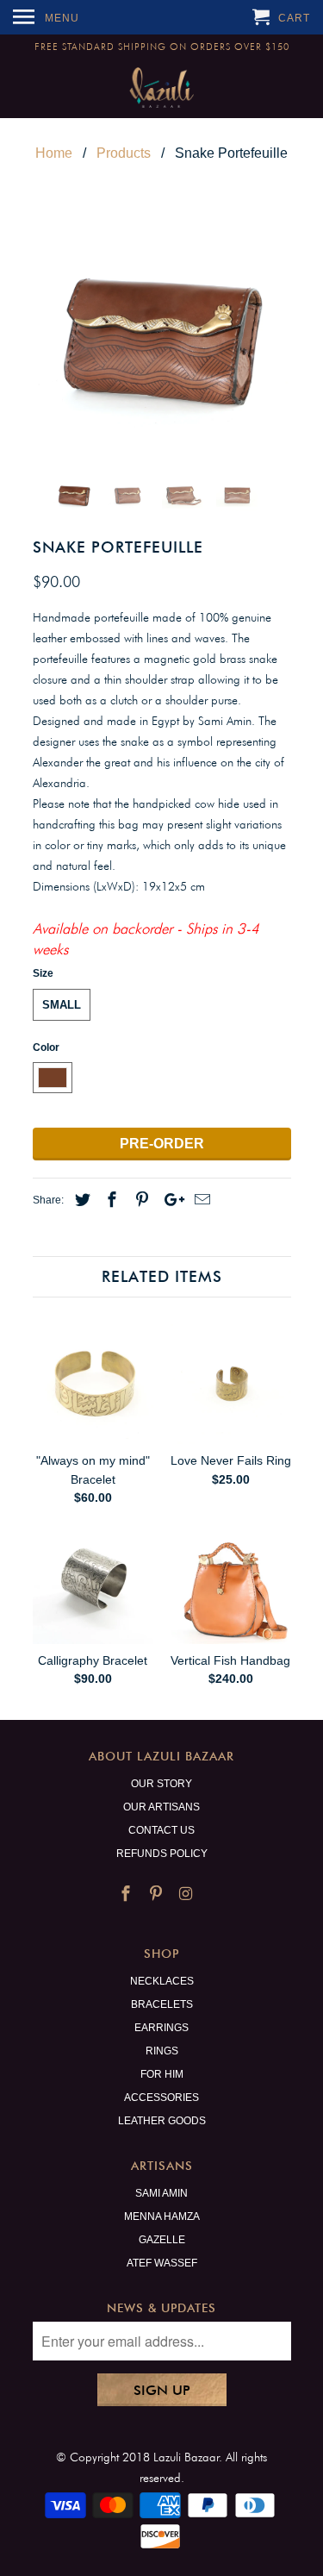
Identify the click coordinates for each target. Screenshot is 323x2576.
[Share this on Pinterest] (140, 1200)
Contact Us (161, 1830)
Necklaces (162, 1981)
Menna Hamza (162, 2216)
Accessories (161, 2098)
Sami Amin (161, 2193)
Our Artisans (161, 1807)
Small (62, 1005)
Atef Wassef (162, 2263)
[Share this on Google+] (170, 1200)
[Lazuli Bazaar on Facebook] (127, 1894)
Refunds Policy (162, 1854)
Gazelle (162, 2240)
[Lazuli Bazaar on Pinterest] (158, 1894)
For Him (162, 2074)
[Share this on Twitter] (80, 1200)
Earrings (161, 2028)
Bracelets (162, 2004)
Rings (162, 2051)
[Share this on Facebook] (109, 1200)
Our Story (161, 1784)
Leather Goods (162, 2121)
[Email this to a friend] (200, 1200)
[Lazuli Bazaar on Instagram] (187, 1894)
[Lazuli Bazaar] (161, 88)
